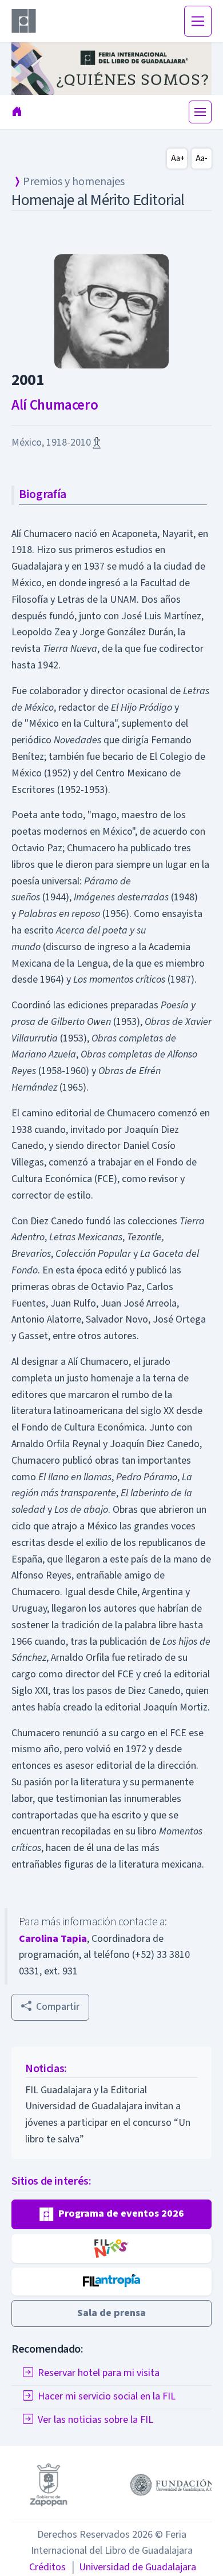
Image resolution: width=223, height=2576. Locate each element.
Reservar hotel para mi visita (99, 2373)
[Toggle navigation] (198, 21)
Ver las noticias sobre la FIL (95, 2420)
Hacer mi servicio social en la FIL (107, 2396)
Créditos (47, 2567)
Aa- (202, 159)
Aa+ (178, 159)
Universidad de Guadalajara (133, 2567)
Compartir (58, 2007)
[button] (111, 2214)
